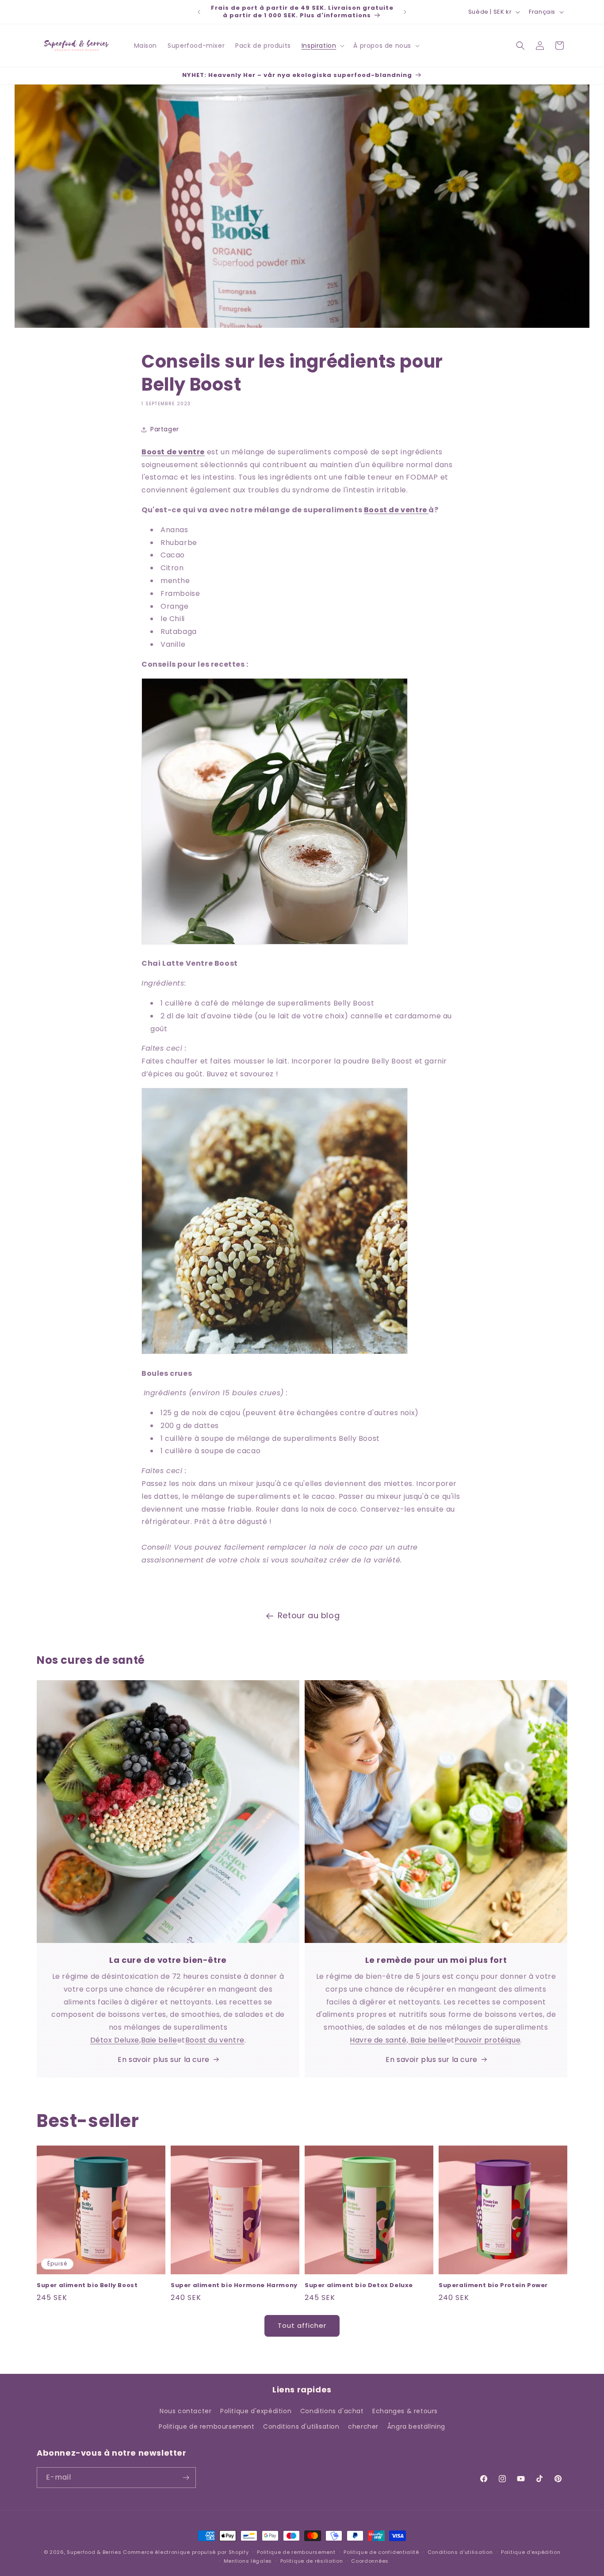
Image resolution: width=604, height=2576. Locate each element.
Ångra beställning (416, 2426)
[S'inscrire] (186, 2478)
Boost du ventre (215, 2040)
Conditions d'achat (332, 2411)
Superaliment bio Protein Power (493, 2286)
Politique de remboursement (207, 2426)
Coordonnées (370, 2561)
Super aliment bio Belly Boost (87, 2286)
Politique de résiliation (312, 2561)
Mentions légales (248, 2561)
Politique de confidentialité (381, 2552)
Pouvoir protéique (487, 2040)
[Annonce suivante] (405, 12)
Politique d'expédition (256, 2411)
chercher (363, 2426)
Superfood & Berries (94, 2552)
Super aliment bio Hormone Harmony (234, 2286)
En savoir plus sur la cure (164, 2060)
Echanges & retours (405, 2411)
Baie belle (159, 2040)
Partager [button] (165, 429)
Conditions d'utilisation (301, 2426)
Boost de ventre (396, 510)
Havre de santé (378, 2040)
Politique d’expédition (531, 2552)
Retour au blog (309, 1615)
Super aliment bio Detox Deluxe (359, 2286)
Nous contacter (185, 2411)
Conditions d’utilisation (460, 2552)
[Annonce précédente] (199, 12)
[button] (322, 46)
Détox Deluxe (115, 2040)
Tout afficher (302, 2325)
